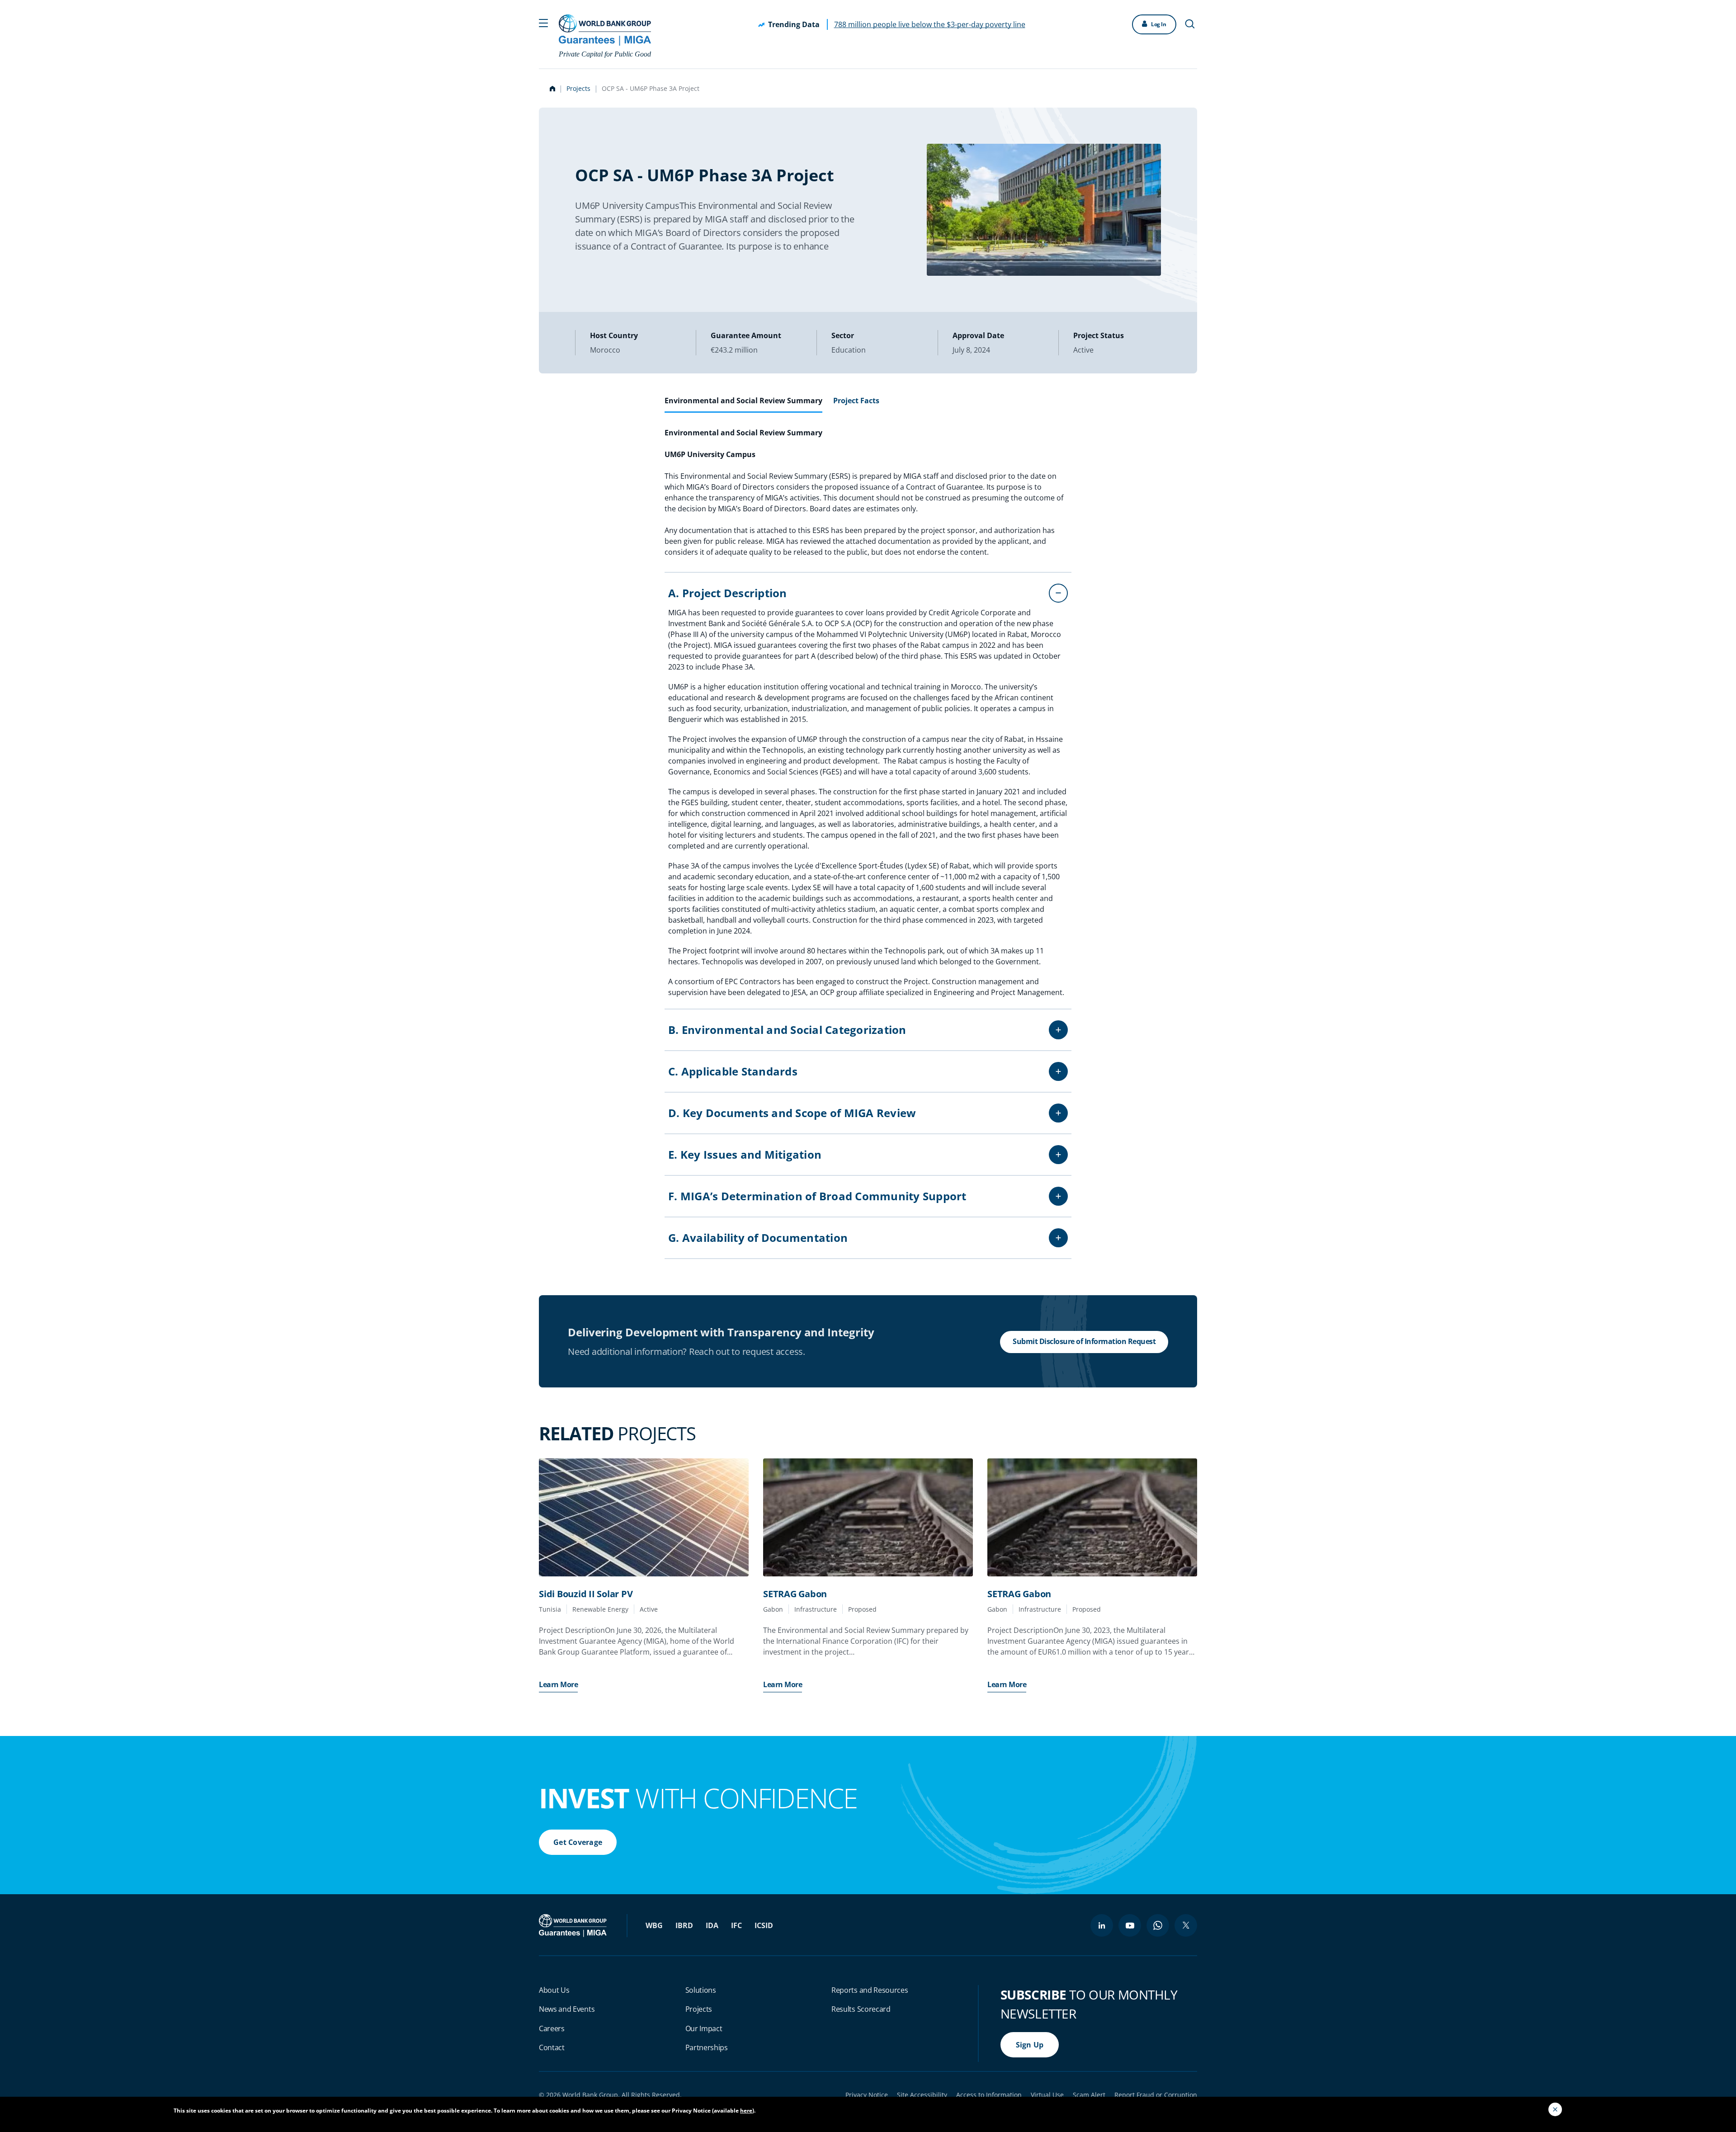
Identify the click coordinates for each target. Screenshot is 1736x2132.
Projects (578, 88)
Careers (552, 2028)
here (746, 2111)
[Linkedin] (1102, 1925)
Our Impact (704, 2028)
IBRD (684, 1925)
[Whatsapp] (1158, 1925)
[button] (543, 22)
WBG (654, 1925)
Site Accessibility (922, 2095)
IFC (736, 1925)
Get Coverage (578, 1842)
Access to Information (989, 2095)
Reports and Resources (870, 1990)
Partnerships (707, 2047)
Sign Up (1030, 2045)
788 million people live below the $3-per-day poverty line (930, 24)
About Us (554, 1990)
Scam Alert (1089, 2095)
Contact (552, 2047)
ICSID (764, 1925)
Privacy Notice (867, 2095)
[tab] (743, 404)
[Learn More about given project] (644, 1517)
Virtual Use (1047, 2095)
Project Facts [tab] (856, 401)
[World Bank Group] (574, 1925)
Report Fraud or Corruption (1156, 2095)
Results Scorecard (861, 2009)
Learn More (558, 1684)
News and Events (567, 2009)
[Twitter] (1186, 1925)
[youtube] (1130, 1925)
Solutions (701, 1990)
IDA (712, 1925)
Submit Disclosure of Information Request (1084, 1341)
